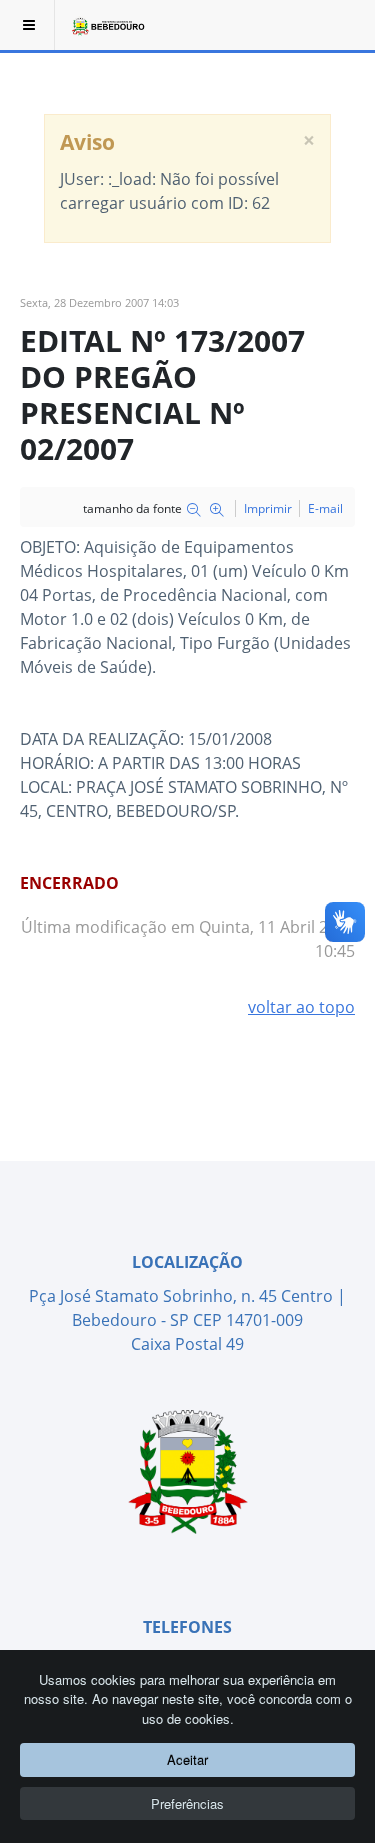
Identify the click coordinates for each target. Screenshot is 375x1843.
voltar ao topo (301, 1007)
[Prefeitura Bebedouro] (107, 25)
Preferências (187, 1803)
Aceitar (187, 1759)
